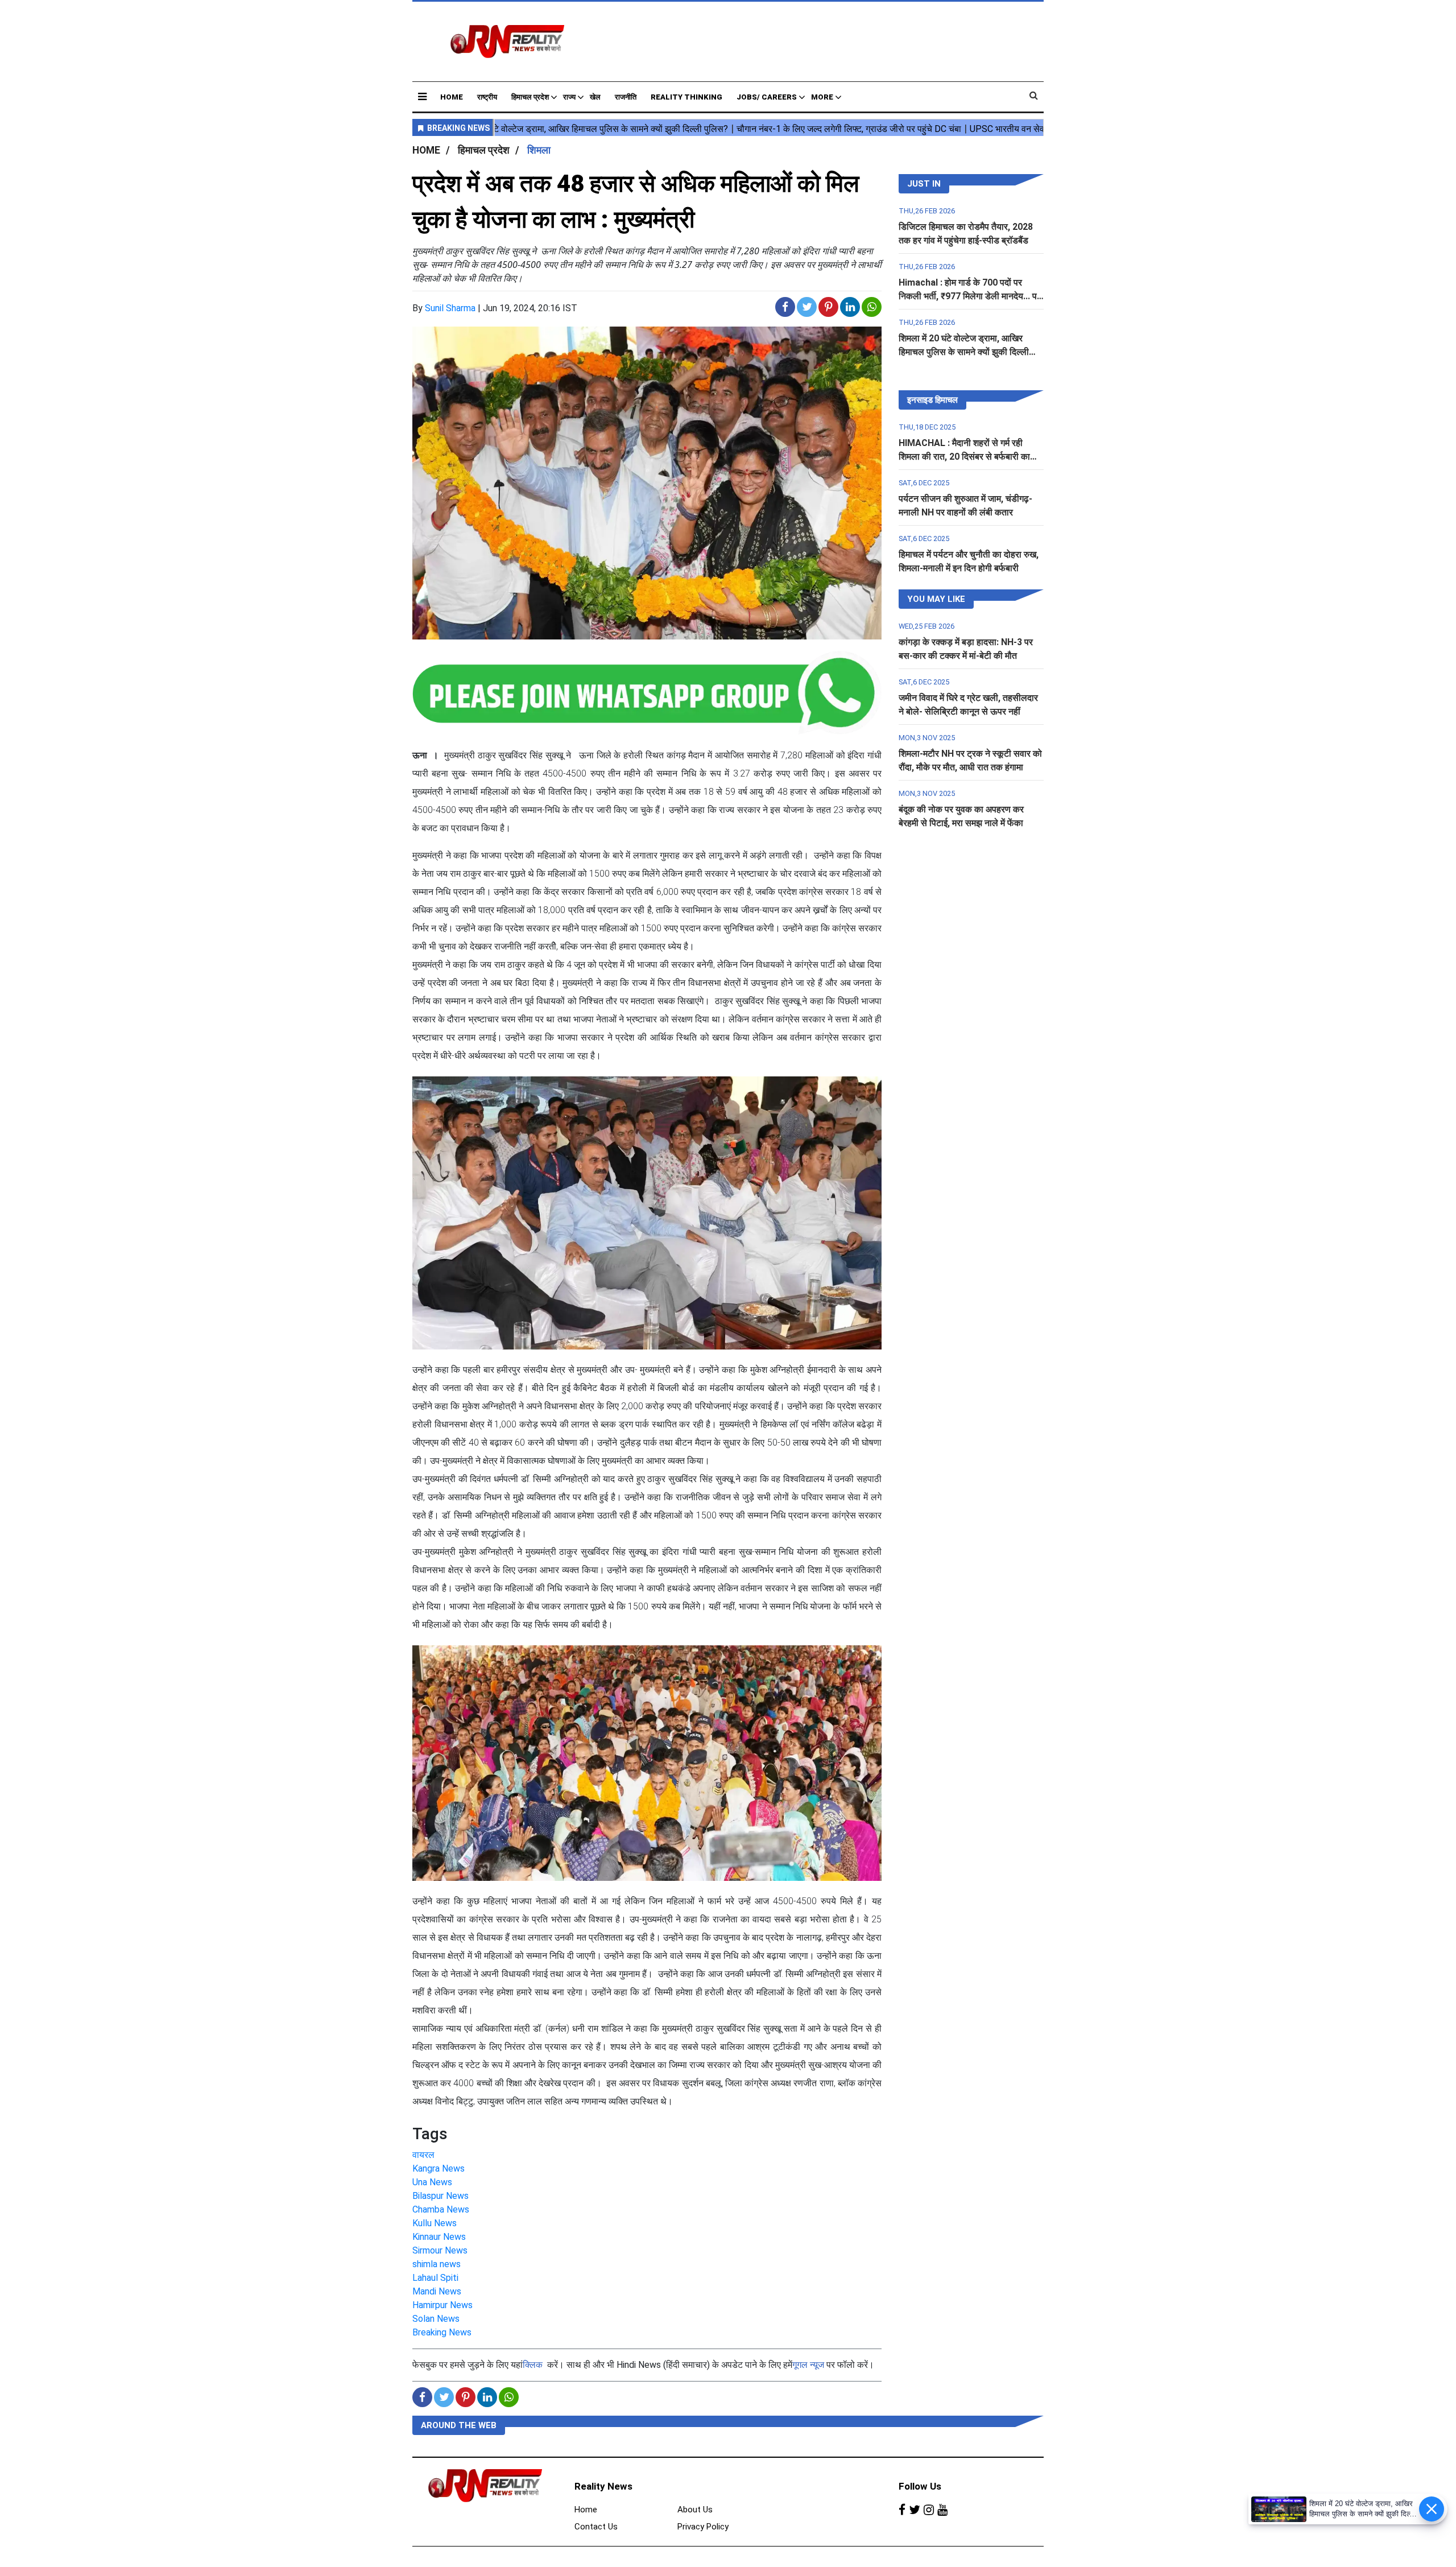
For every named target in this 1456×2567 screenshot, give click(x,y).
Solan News (436, 2319)
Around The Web (459, 2425)
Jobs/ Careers (767, 97)
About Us (695, 2510)
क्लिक (533, 2365)
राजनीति (626, 97)
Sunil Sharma (450, 308)
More (822, 97)
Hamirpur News (442, 2305)
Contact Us (596, 2527)
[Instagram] (929, 2510)
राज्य (569, 97)
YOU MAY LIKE (936, 599)
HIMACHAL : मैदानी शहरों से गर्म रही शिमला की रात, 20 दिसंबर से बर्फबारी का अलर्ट (964, 457)
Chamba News (441, 2209)
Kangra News (439, 2168)
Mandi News (437, 2291)
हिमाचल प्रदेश (530, 97)
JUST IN (924, 184)
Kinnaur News (439, 2237)
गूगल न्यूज (808, 2365)
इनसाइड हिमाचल (932, 400)
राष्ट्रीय (487, 97)
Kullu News (435, 2223)
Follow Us (920, 2486)
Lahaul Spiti (435, 2278)
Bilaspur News (440, 2196)
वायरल (423, 2155)
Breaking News (442, 2332)
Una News (432, 2182)
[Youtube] (942, 2510)
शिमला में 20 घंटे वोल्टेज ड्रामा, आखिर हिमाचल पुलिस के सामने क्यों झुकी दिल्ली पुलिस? (964, 352)
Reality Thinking (686, 97)
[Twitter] (915, 2510)
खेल (595, 97)
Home (452, 97)
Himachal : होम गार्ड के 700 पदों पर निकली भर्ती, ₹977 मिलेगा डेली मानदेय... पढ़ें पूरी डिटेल (970, 296)
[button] (422, 96)
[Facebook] (902, 2510)
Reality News (603, 2486)
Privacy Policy (703, 2527)
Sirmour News (440, 2250)
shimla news (437, 2264)
